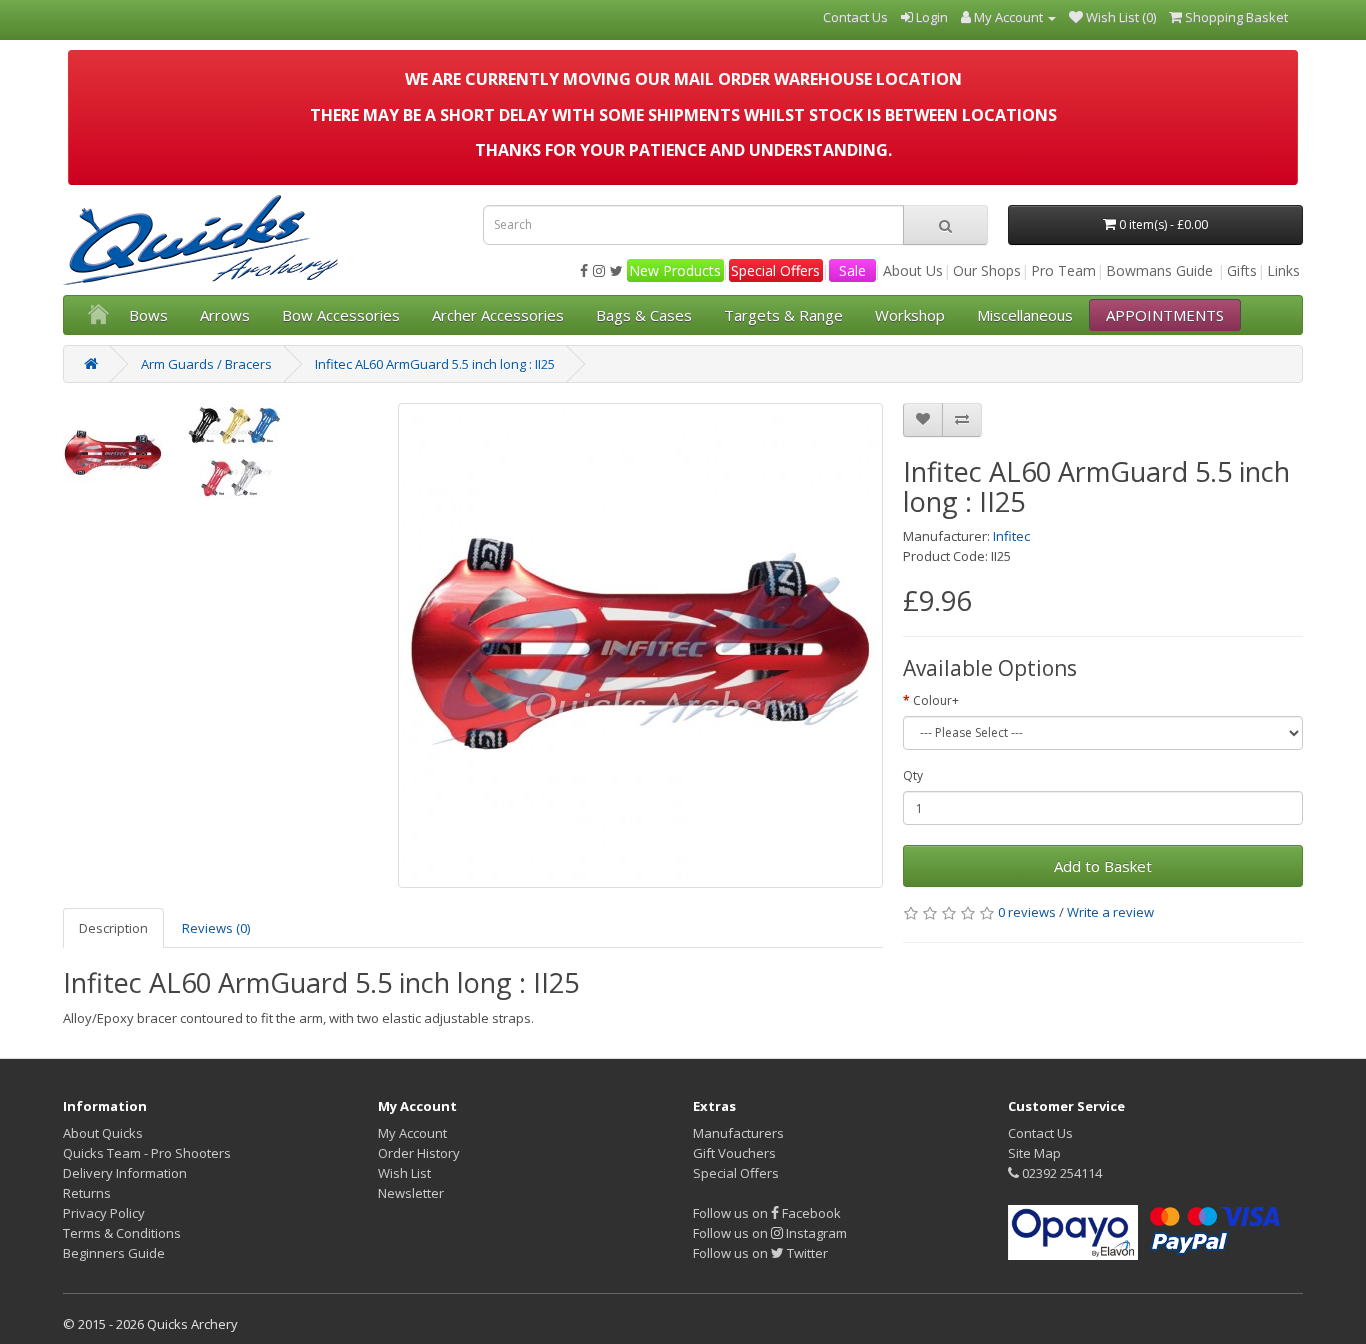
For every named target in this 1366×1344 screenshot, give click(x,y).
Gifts (1242, 270)
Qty (913, 775)
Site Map (1034, 1153)
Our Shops (987, 270)
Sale (852, 270)
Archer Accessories (498, 315)
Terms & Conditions (122, 1233)
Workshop (910, 315)
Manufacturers (738, 1133)
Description (113, 928)
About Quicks (103, 1133)
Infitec (1011, 536)
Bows (148, 315)
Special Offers (775, 270)
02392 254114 (1060, 1173)
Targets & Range (783, 315)
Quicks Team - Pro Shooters (147, 1153)
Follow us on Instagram (770, 1233)
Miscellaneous (1025, 315)
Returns (87, 1193)
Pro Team (1063, 270)
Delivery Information (125, 1173)
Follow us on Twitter (760, 1253)
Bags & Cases (644, 315)
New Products (675, 270)
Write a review (1110, 912)
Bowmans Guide (1159, 270)
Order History (419, 1153)
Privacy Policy (104, 1213)
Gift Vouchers (734, 1153)
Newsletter (411, 1193)
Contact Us (1040, 1133)
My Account (412, 1133)
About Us (913, 270)
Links (1283, 270)
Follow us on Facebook (767, 1213)
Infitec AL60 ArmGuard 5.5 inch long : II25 (435, 364)
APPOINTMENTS (1165, 315)
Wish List (404, 1173)
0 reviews (1027, 912)
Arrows (225, 315)
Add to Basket (1103, 866)
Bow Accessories (341, 315)
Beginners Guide (114, 1253)
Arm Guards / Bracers (206, 364)
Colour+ (936, 700)
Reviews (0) (216, 928)
